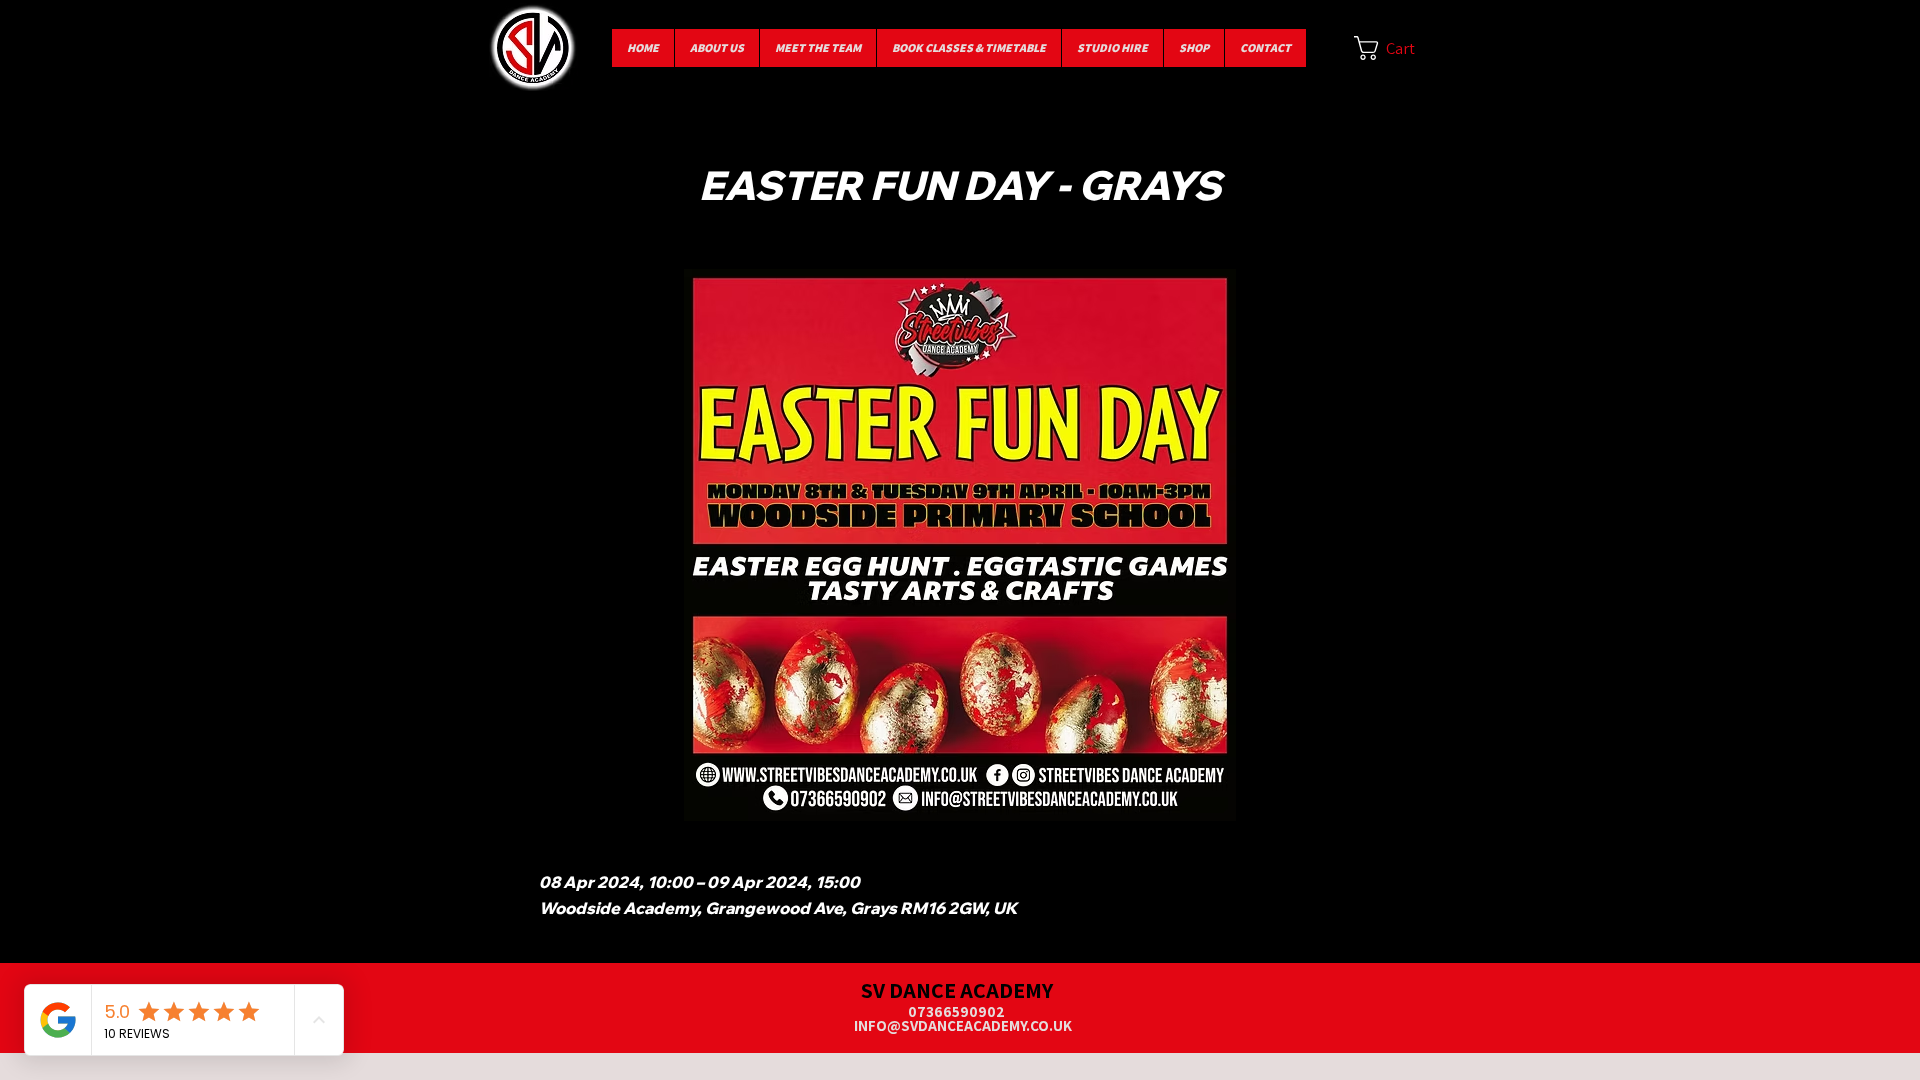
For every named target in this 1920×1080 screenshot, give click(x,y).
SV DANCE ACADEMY (957, 990)
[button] (1398, 48)
